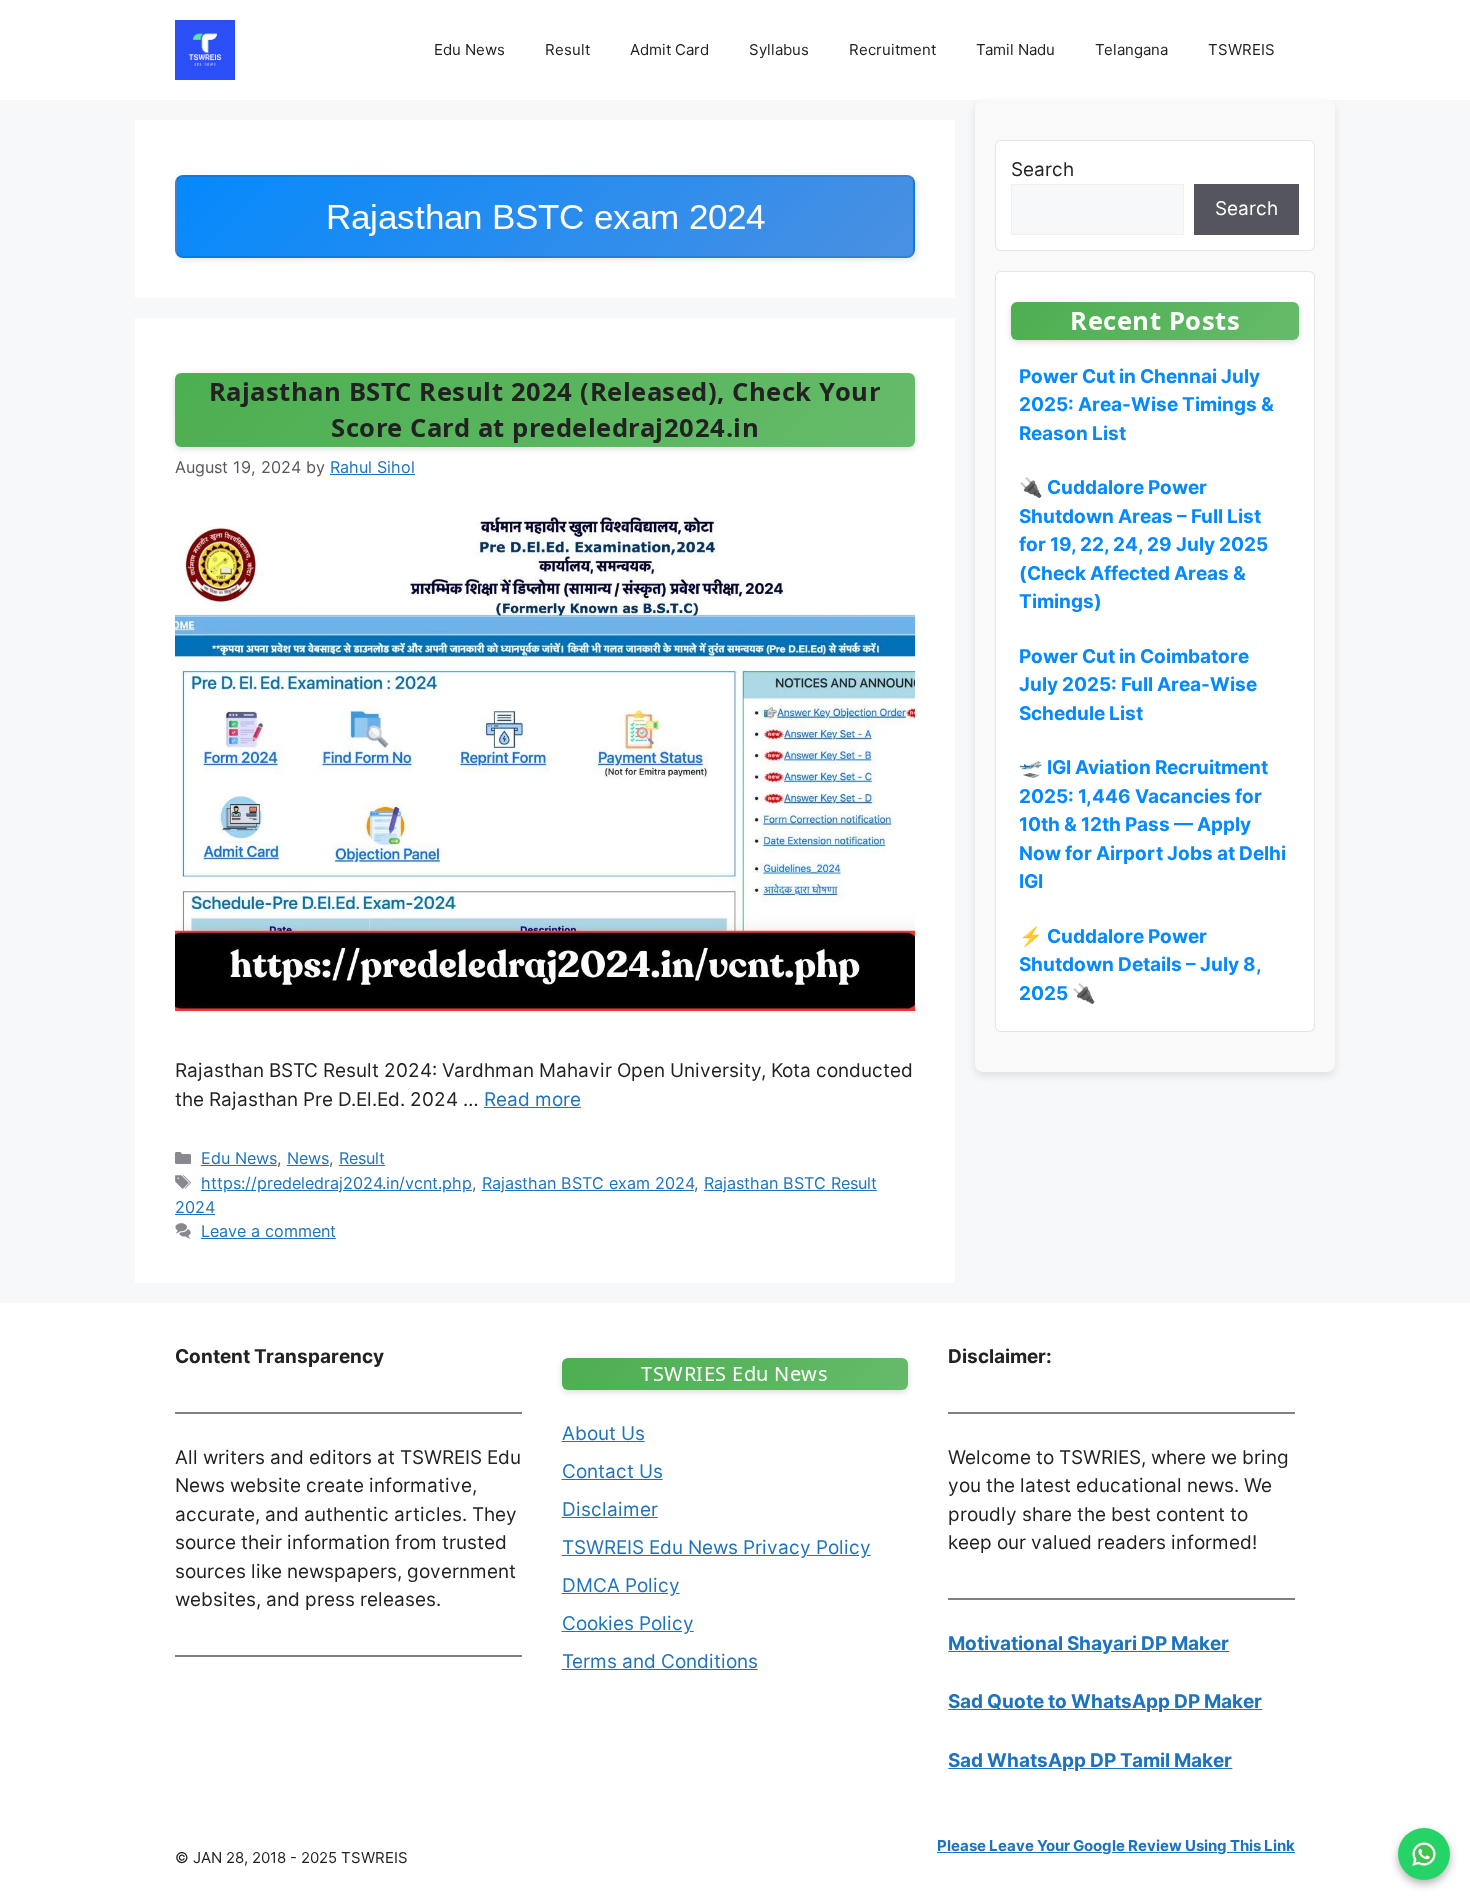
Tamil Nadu (1015, 49)
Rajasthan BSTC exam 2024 (588, 1183)
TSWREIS (1241, 49)
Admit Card (669, 49)
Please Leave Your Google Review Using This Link (1116, 1845)
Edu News (469, 49)
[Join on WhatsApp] (1424, 1854)
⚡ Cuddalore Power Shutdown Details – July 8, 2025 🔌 (1140, 965)
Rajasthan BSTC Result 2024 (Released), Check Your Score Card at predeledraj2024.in (545, 409)
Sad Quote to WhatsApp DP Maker (1105, 1701)
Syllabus (779, 49)
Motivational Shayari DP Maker (1088, 1643)
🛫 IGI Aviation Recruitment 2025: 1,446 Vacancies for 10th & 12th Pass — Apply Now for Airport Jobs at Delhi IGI (1152, 824)
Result (567, 49)
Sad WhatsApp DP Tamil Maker (1090, 1760)
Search (1042, 169)
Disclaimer (610, 1509)
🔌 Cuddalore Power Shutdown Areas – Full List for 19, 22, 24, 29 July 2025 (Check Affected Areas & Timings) (1143, 544)
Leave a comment (268, 1231)
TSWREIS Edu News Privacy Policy (716, 1547)
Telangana (1131, 49)
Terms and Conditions (660, 1661)
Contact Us (612, 1471)
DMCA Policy (621, 1585)
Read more (532, 1099)
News (308, 1158)
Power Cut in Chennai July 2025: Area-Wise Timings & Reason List (1146, 405)
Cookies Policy (628, 1623)
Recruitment (892, 49)
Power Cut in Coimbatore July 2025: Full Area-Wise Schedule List (1138, 685)
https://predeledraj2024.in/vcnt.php (336, 1183)
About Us (603, 1433)
